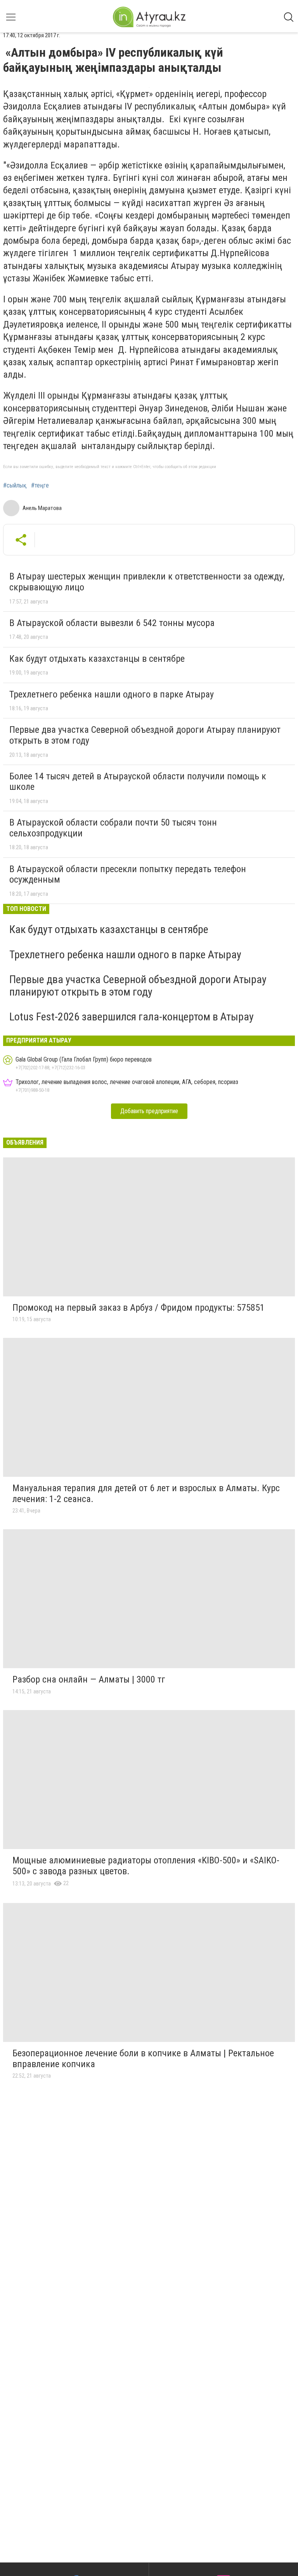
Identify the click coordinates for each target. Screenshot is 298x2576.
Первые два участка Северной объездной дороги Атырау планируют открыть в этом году (145, 735)
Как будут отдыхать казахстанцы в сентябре (97, 659)
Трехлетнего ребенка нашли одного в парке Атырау (112, 694)
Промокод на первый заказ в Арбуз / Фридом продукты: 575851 (139, 1308)
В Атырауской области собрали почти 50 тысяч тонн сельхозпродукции (113, 828)
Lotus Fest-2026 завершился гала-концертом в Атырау (132, 1017)
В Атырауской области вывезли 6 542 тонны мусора (112, 623)
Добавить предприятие (149, 1111)
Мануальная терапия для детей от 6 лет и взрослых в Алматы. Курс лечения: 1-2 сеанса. (146, 1494)
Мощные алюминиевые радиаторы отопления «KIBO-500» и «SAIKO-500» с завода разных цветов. (146, 1866)
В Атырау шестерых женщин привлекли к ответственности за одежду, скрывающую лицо (147, 582)
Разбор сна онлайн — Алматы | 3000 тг (89, 1679)
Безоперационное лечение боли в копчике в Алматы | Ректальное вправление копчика (143, 2059)
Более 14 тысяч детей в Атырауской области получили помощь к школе (138, 782)
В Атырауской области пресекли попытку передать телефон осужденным (128, 874)
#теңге (40, 486)
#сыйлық (15, 486)
